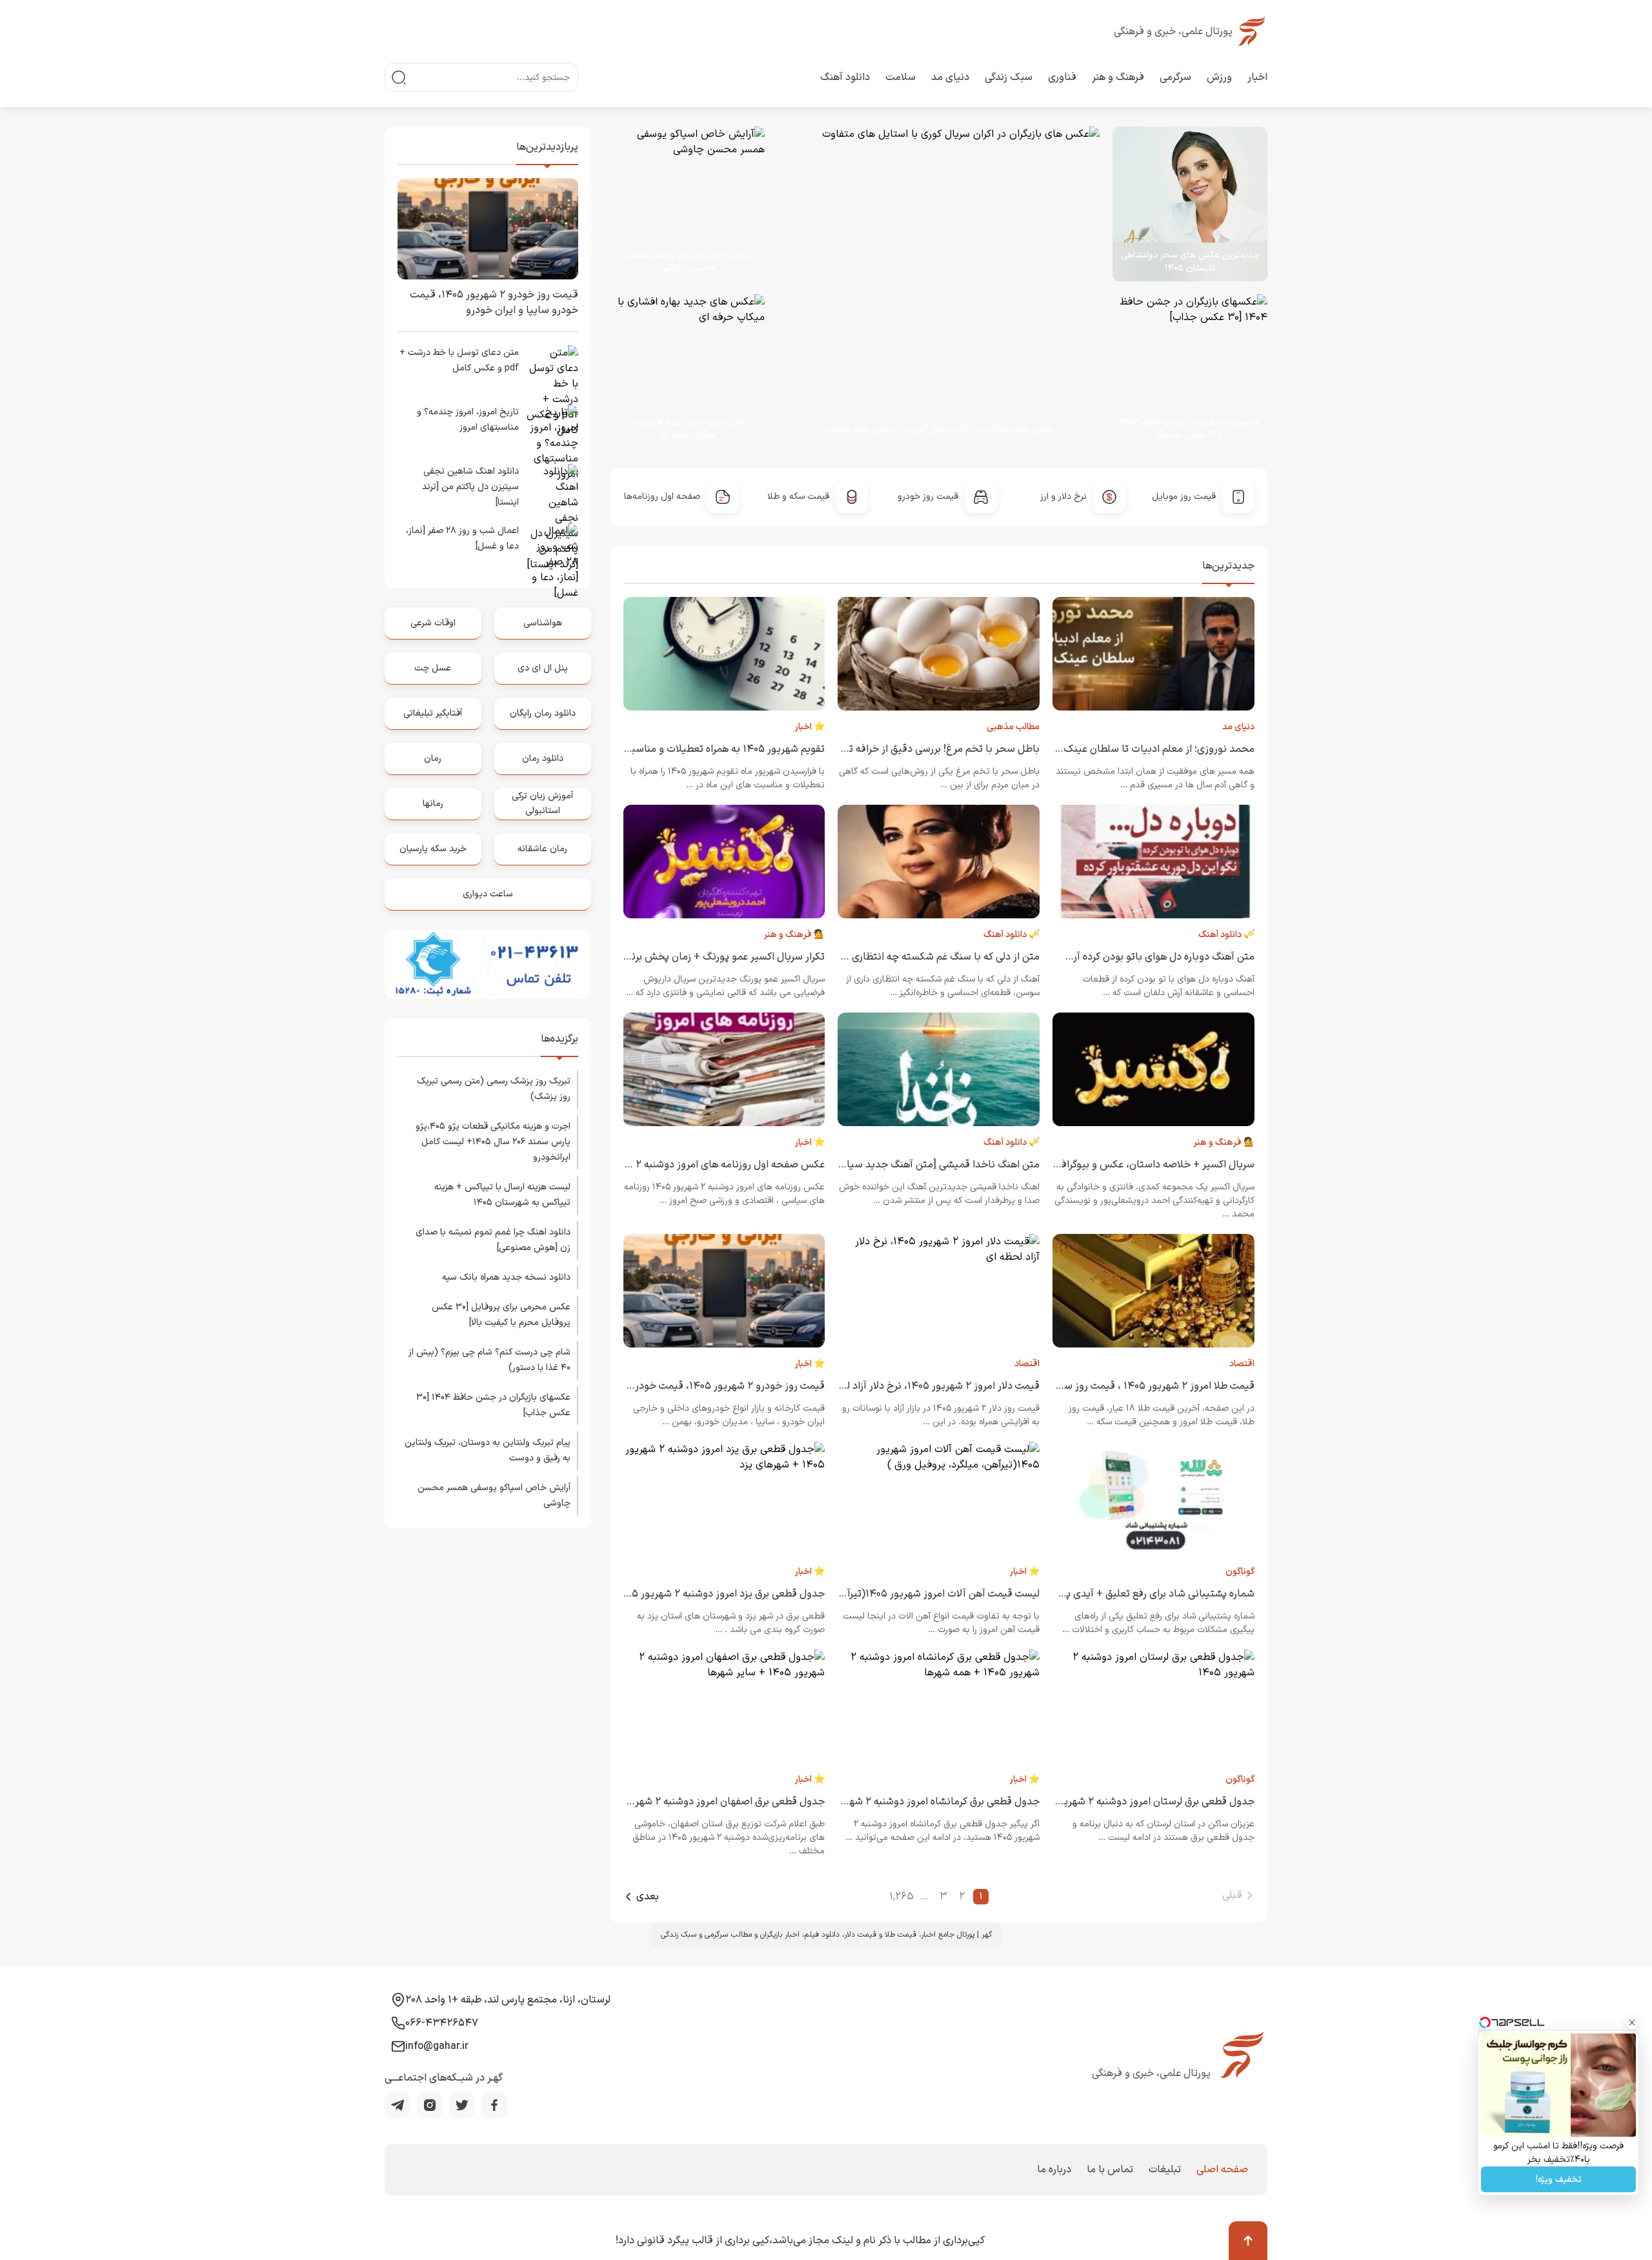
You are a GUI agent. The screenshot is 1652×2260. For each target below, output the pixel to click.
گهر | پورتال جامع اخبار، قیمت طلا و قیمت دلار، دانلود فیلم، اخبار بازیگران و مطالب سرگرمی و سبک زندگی (826, 1935)
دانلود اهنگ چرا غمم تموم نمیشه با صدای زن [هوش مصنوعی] (493, 1240)
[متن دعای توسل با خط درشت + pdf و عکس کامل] (552, 371)
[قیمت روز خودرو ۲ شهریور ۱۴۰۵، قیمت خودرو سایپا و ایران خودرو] (488, 229)
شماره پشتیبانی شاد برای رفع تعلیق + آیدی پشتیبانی (1143, 1594)
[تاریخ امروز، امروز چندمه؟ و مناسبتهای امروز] (552, 430)
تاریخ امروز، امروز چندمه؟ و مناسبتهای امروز (468, 420)
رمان (433, 759)
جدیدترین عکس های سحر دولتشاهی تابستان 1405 (1190, 262)
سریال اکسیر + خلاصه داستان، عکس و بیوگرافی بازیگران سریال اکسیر (1110, 1165)
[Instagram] (430, 2105)
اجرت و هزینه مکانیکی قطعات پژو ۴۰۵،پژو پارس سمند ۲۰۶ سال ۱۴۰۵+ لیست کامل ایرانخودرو (493, 1142)
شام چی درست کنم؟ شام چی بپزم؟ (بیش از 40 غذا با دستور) (489, 1360)
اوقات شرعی (433, 623)
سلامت (901, 77)
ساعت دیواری (488, 894)
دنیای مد (950, 77)
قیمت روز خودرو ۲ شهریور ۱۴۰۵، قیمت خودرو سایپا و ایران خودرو (685, 1386)
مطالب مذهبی (1013, 727)
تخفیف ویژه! (1559, 2180)
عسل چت (433, 668)
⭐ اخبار (810, 727)
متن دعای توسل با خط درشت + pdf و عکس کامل (459, 360)
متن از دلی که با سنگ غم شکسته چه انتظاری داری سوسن (919, 957)
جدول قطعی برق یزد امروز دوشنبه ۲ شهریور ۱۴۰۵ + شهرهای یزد (690, 1594)
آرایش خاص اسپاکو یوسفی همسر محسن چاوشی (687, 262)
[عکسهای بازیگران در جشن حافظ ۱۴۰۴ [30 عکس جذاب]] (1184, 372)
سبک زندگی (1009, 77)
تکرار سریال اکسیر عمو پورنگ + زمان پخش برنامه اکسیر (708, 957)
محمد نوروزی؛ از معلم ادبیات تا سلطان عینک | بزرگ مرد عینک (1124, 749)
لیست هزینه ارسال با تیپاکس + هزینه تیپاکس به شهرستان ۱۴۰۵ (502, 1195)
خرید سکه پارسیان (433, 849)
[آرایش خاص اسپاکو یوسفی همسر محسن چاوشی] (688, 204)
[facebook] (494, 2105)
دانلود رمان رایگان (543, 713)
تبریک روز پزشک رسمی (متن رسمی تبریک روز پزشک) (494, 1089)
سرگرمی (1175, 77)
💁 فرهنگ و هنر (794, 935)
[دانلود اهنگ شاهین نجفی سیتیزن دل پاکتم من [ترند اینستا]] (552, 490)
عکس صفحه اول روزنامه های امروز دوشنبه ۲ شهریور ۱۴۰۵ (701, 1165)
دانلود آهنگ (845, 77)
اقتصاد (1242, 1364)
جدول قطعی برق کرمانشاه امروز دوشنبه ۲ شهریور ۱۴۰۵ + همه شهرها (894, 1802)
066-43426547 (442, 2023)
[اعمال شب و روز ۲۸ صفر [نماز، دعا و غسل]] (552, 549)
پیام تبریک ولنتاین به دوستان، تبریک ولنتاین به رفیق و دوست (488, 1450)
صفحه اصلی (1222, 2170)
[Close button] (1632, 2023)
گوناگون (1240, 1572)
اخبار (1257, 77)
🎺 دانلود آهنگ (1226, 935)
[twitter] (462, 2105)
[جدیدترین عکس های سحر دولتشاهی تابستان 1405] (1190, 204)
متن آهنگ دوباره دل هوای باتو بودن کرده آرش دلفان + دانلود (1126, 957)
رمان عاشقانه (542, 849)
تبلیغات (1165, 2170)
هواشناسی (543, 623)
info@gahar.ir (437, 2046)
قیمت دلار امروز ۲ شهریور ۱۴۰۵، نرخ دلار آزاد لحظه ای (927, 1386)
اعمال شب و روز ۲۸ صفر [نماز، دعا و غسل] (462, 539)
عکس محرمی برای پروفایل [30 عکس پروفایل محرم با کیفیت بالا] (501, 1315)
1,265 (902, 1897)
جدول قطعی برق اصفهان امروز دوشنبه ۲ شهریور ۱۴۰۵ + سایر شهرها (680, 1802)
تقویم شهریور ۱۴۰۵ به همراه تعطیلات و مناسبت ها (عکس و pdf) (688, 749)
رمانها (433, 804)
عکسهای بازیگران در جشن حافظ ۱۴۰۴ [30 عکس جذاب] (1190, 429)
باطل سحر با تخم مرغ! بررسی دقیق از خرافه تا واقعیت (925, 749)
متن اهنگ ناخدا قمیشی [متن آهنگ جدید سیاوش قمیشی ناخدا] (903, 1165)
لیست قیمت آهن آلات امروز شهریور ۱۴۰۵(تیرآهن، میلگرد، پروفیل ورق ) (889, 1594)
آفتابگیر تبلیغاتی (433, 713)
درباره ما (1054, 2170)
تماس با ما (1110, 2170)
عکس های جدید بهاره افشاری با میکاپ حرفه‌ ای (688, 429)
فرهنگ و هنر (1118, 77)
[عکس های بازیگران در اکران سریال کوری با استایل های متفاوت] (925, 288)
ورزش (1219, 77)
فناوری (1062, 77)
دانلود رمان (543, 759)
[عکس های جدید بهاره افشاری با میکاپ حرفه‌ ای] (681, 372)
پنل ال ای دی (543, 668)
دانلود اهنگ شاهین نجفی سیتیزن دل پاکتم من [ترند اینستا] (470, 487)
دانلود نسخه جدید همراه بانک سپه (506, 1277)
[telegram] (398, 2105)
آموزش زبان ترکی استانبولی (542, 803)
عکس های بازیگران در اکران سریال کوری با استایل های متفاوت (939, 429)
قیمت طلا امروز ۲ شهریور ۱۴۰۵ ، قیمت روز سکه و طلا (1142, 1386)
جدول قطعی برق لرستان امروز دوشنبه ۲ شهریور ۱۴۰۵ (1142, 1802)
